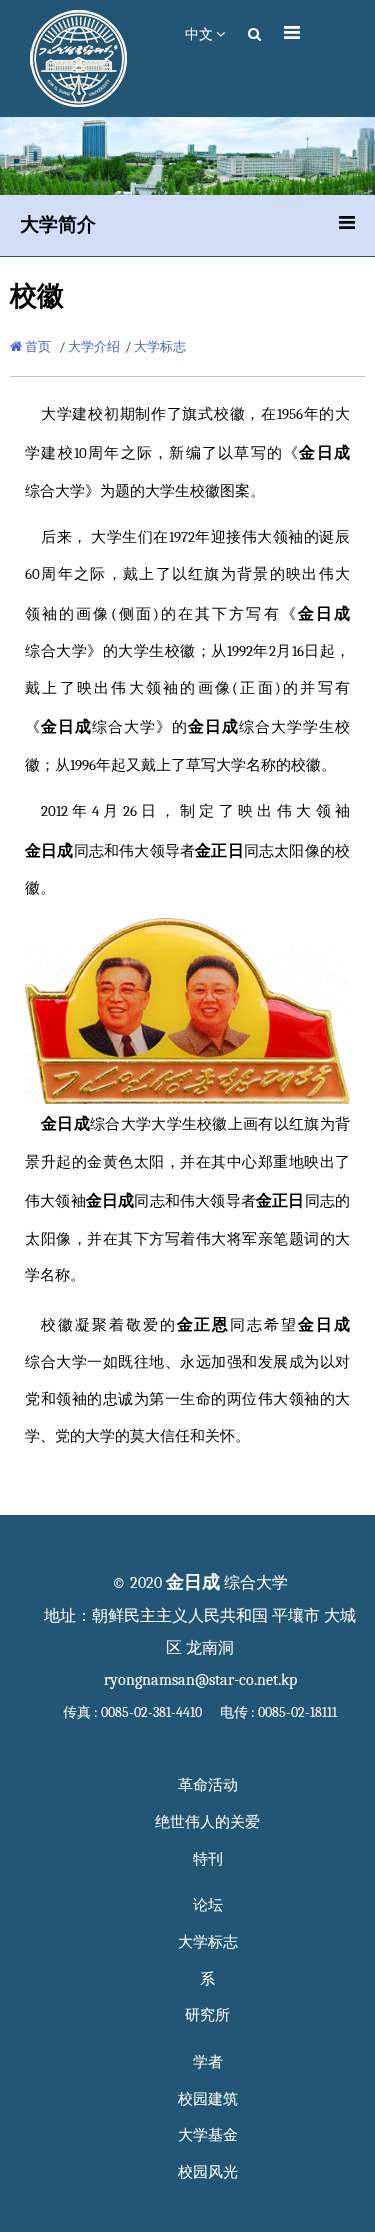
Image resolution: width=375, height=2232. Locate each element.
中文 (200, 34)
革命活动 (208, 1785)
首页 (36, 346)
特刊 (208, 1859)
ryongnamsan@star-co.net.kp (200, 1680)
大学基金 (208, 2135)
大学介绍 (94, 346)
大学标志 (160, 346)
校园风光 (208, 2172)
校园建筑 (208, 2099)
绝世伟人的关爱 (207, 1822)
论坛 (208, 1905)
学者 (208, 2062)
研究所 (207, 2015)
